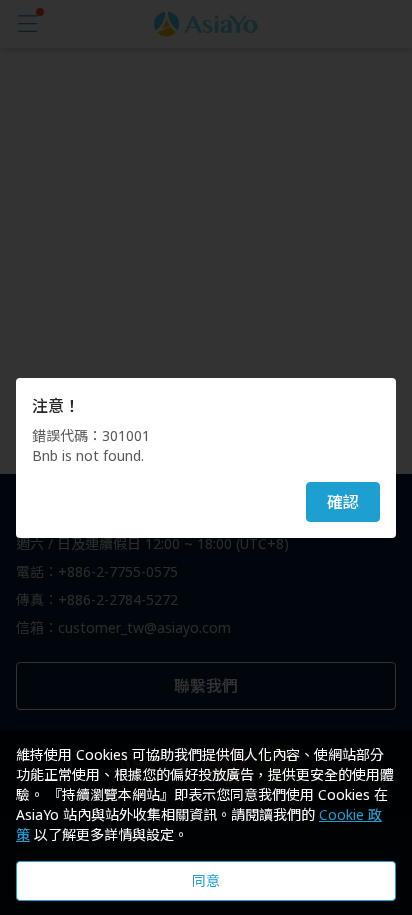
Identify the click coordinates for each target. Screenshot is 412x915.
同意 (206, 880)
